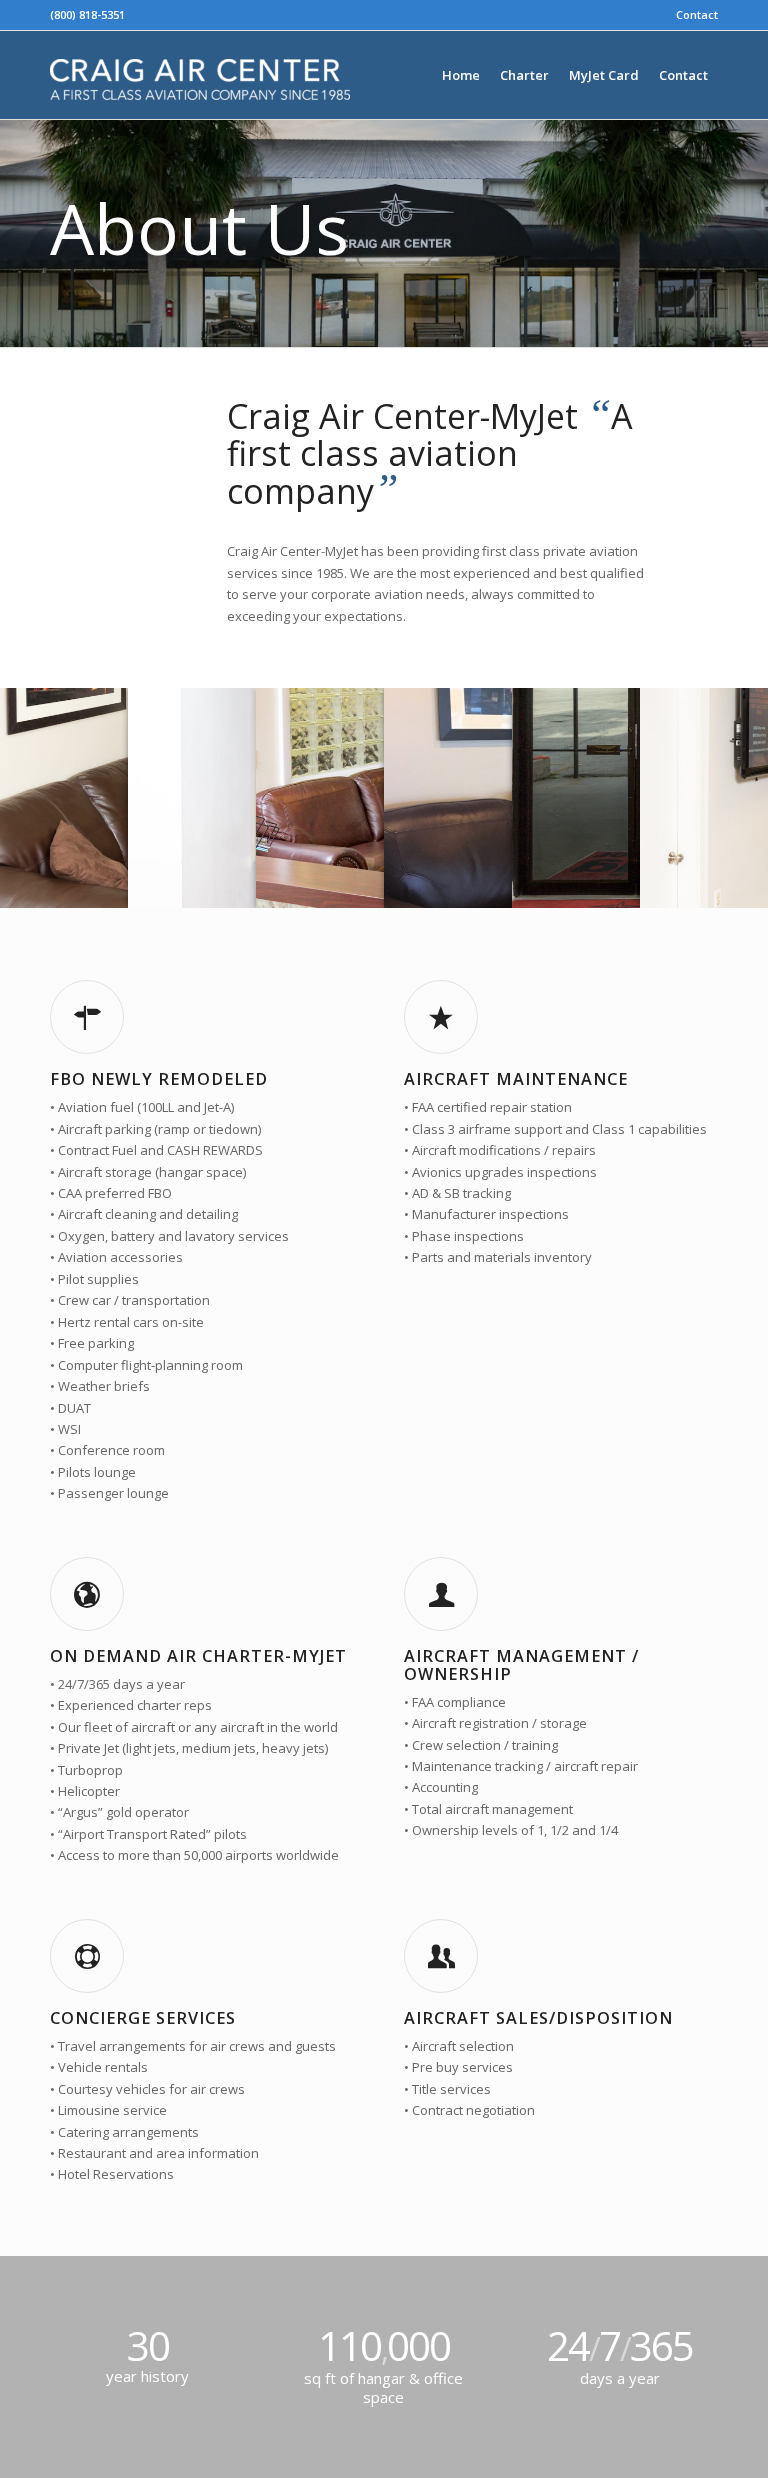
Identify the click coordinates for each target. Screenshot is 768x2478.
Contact (697, 14)
